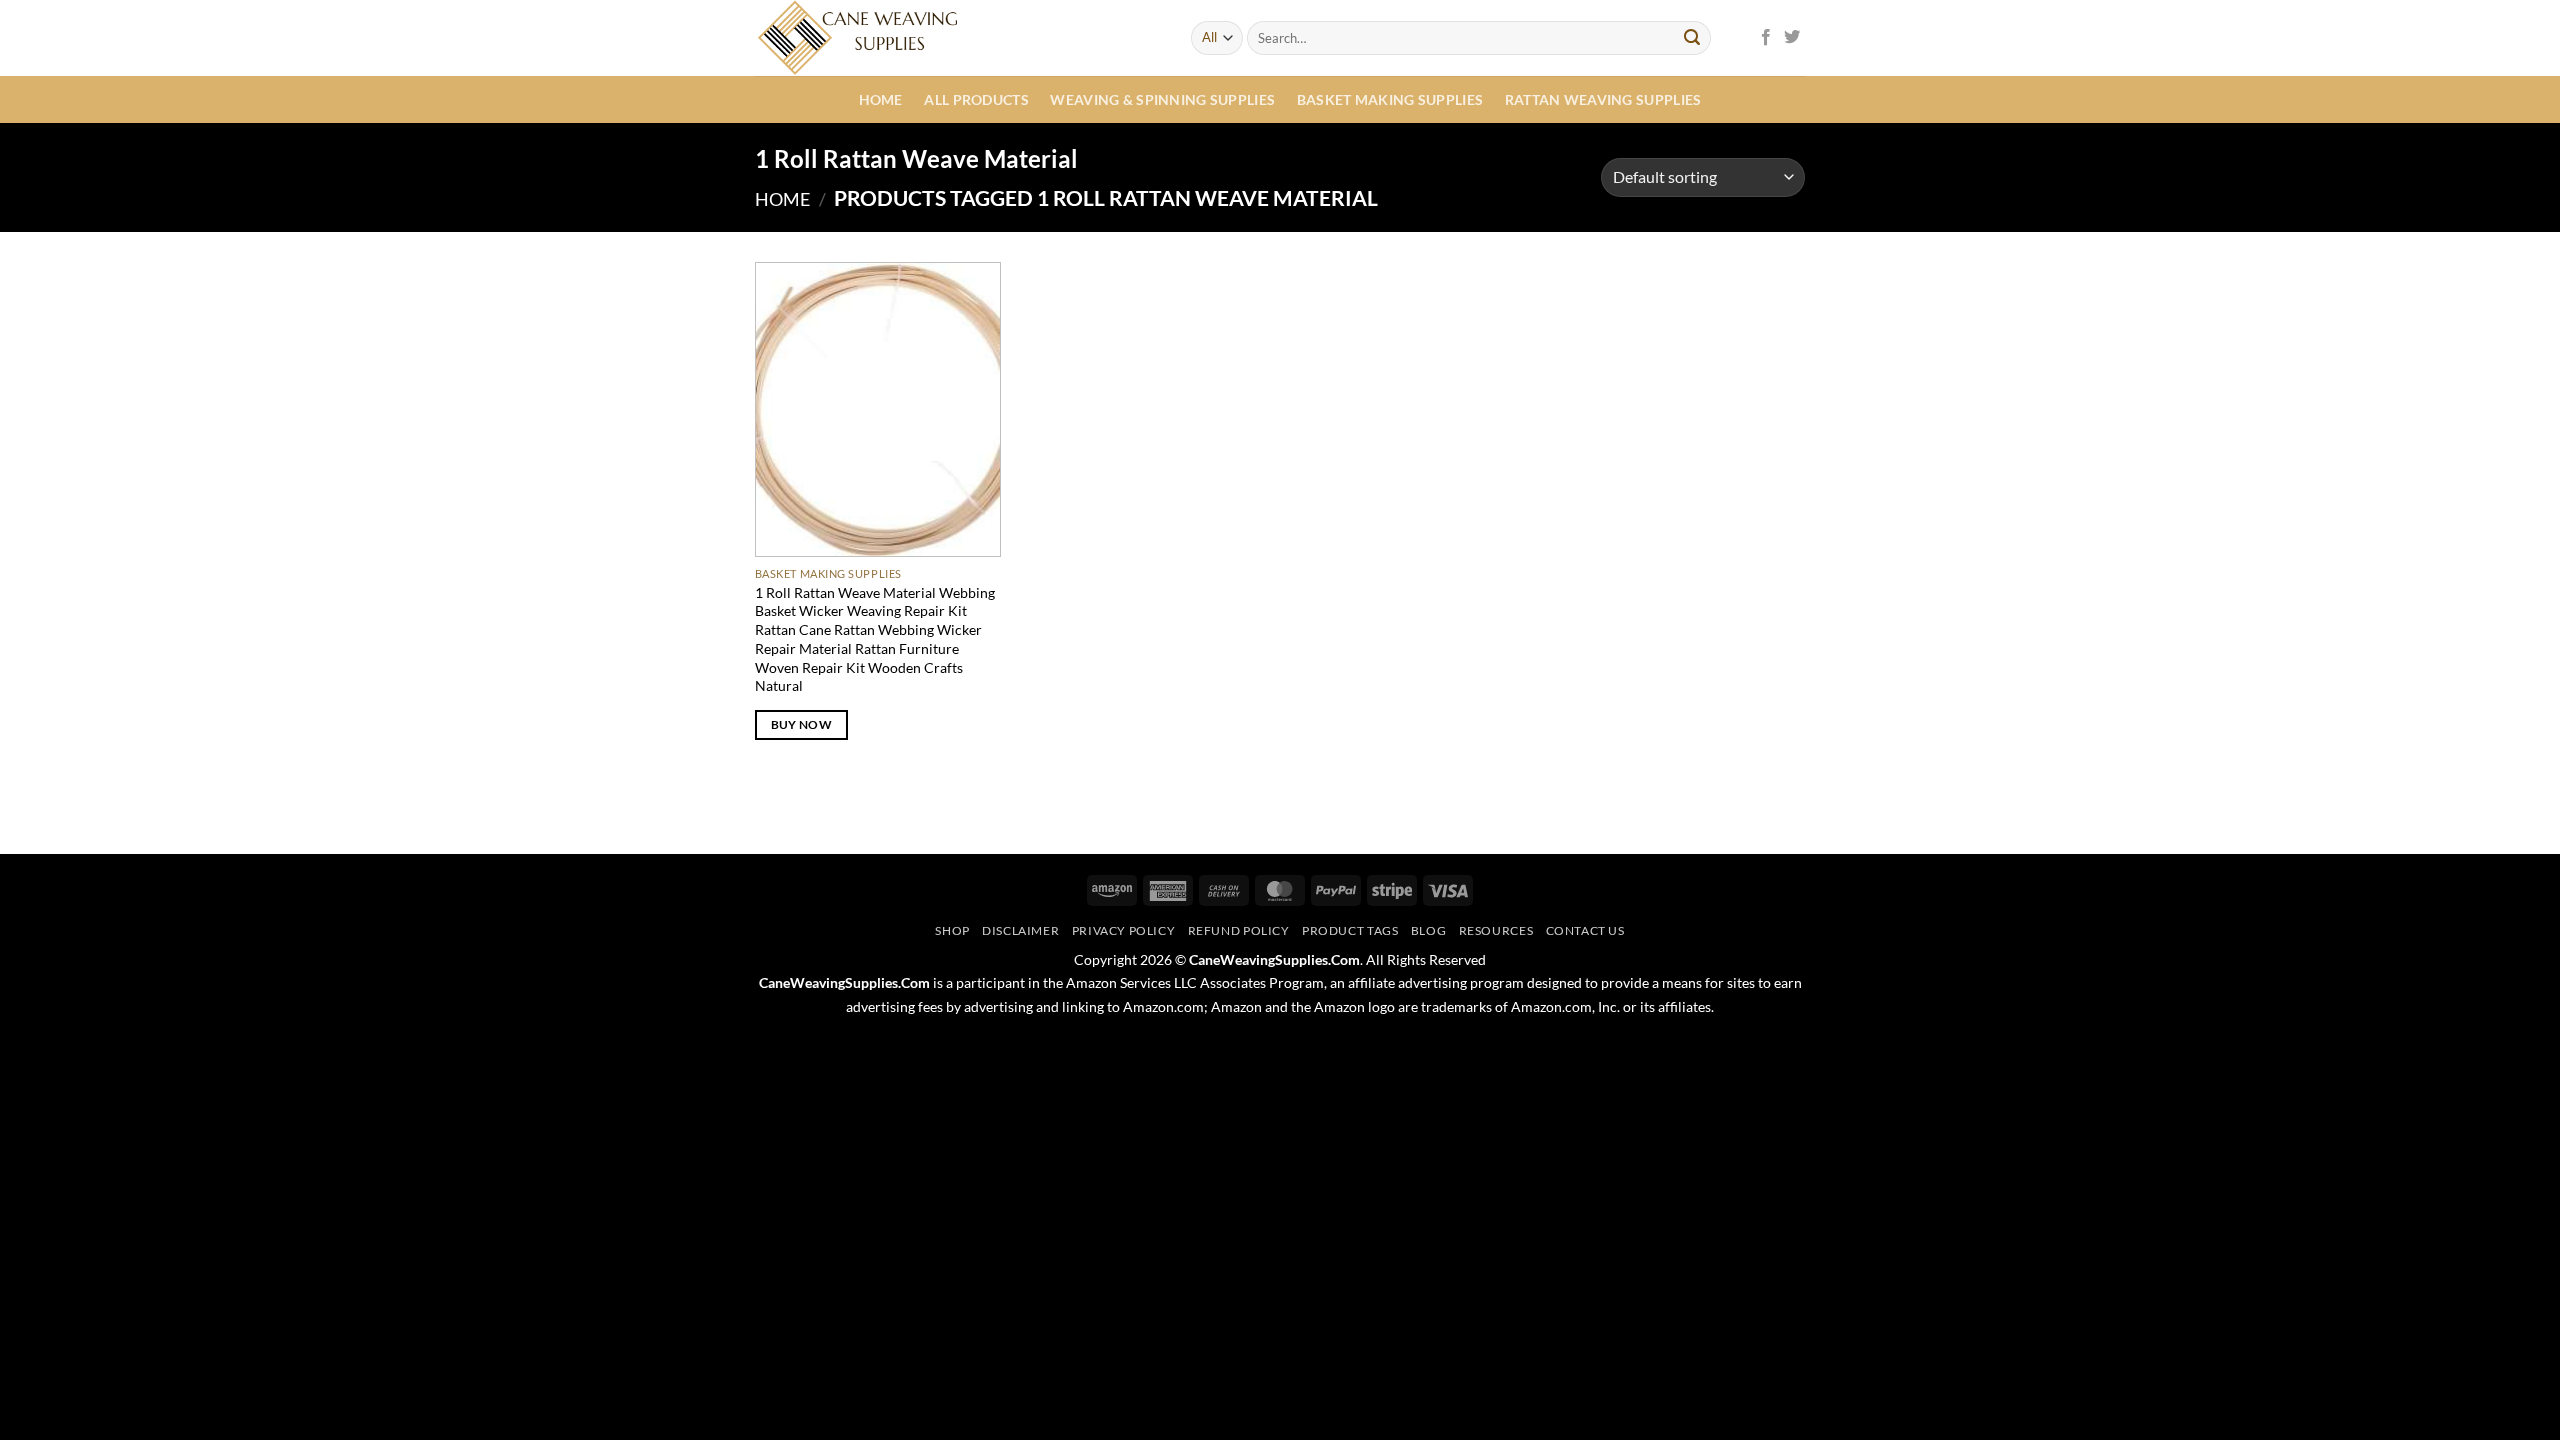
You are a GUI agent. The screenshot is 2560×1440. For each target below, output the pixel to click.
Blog (1428, 930)
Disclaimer (1020, 930)
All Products (976, 99)
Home (881, 99)
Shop (952, 930)
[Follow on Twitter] (1792, 38)
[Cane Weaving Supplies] (958, 38)
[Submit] (1692, 38)
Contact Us (1585, 930)
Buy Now (801, 724)
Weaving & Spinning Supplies (1162, 99)
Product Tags (1350, 930)
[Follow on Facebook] (1766, 38)
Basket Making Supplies (1390, 99)
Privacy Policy (1124, 930)
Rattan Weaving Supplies (1603, 99)
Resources (1496, 930)
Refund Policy (1239, 930)
